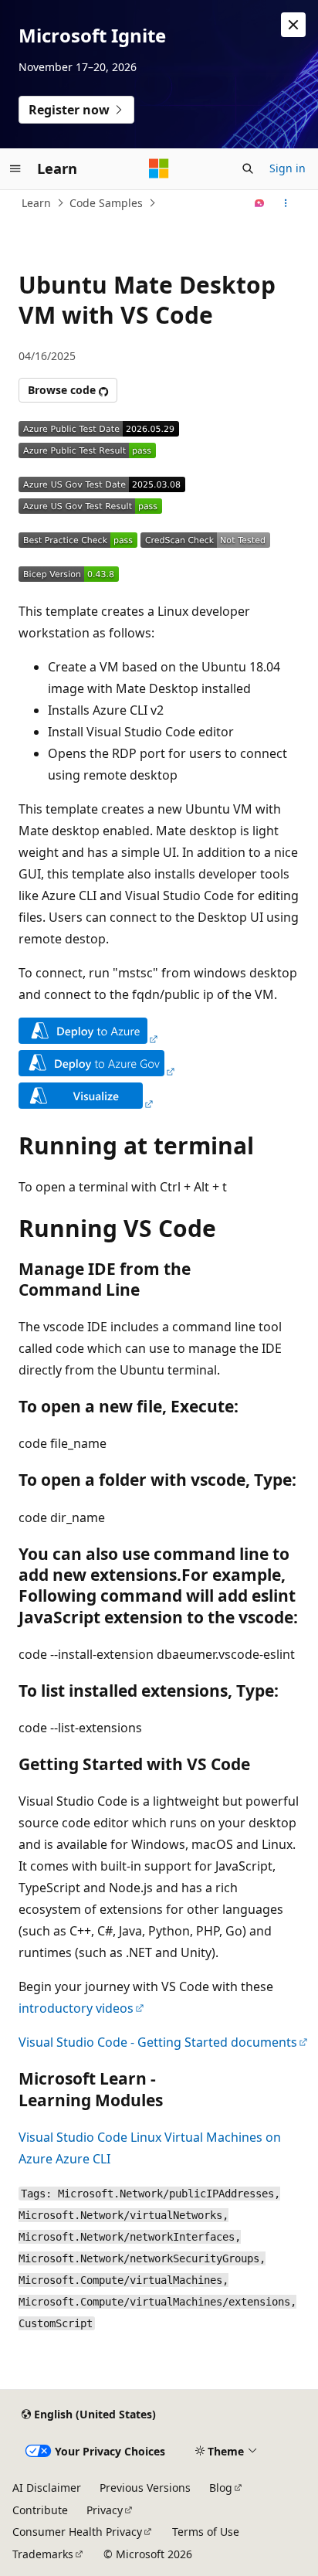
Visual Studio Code (73, 2137)
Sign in (288, 168)
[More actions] (286, 203)
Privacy (105, 2510)
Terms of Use (206, 2532)
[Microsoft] (159, 168)
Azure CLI (83, 2159)
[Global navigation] (15, 168)
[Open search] (248, 168)
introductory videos (76, 2008)
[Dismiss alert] (293, 25)
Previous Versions (145, 2488)
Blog (221, 2488)
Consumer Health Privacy (77, 2532)
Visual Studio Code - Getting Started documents (158, 2042)
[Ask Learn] (260, 203)
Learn (36, 203)
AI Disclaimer (47, 2488)
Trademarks (43, 2554)
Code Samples (106, 203)
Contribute (40, 2510)
